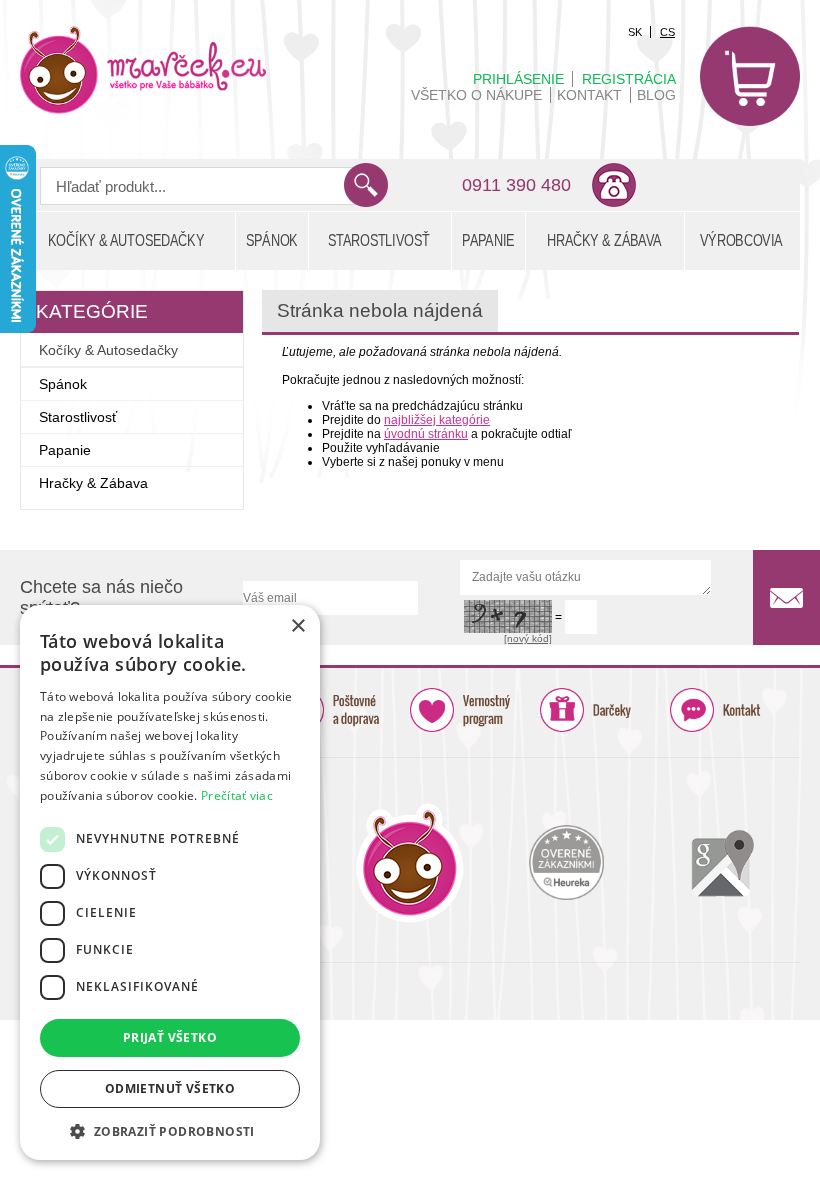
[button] (170, 1130)
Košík (750, 76)
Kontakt (589, 95)
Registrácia (629, 79)
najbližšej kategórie (437, 420)
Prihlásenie (518, 79)
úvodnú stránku (426, 434)
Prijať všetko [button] (170, 1037)
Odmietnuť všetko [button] (170, 1088)
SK (635, 32)
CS (667, 32)
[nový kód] (528, 638)
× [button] (297, 626)
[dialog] (170, 882)
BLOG (656, 95)
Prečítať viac (237, 795)
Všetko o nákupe (476, 95)
